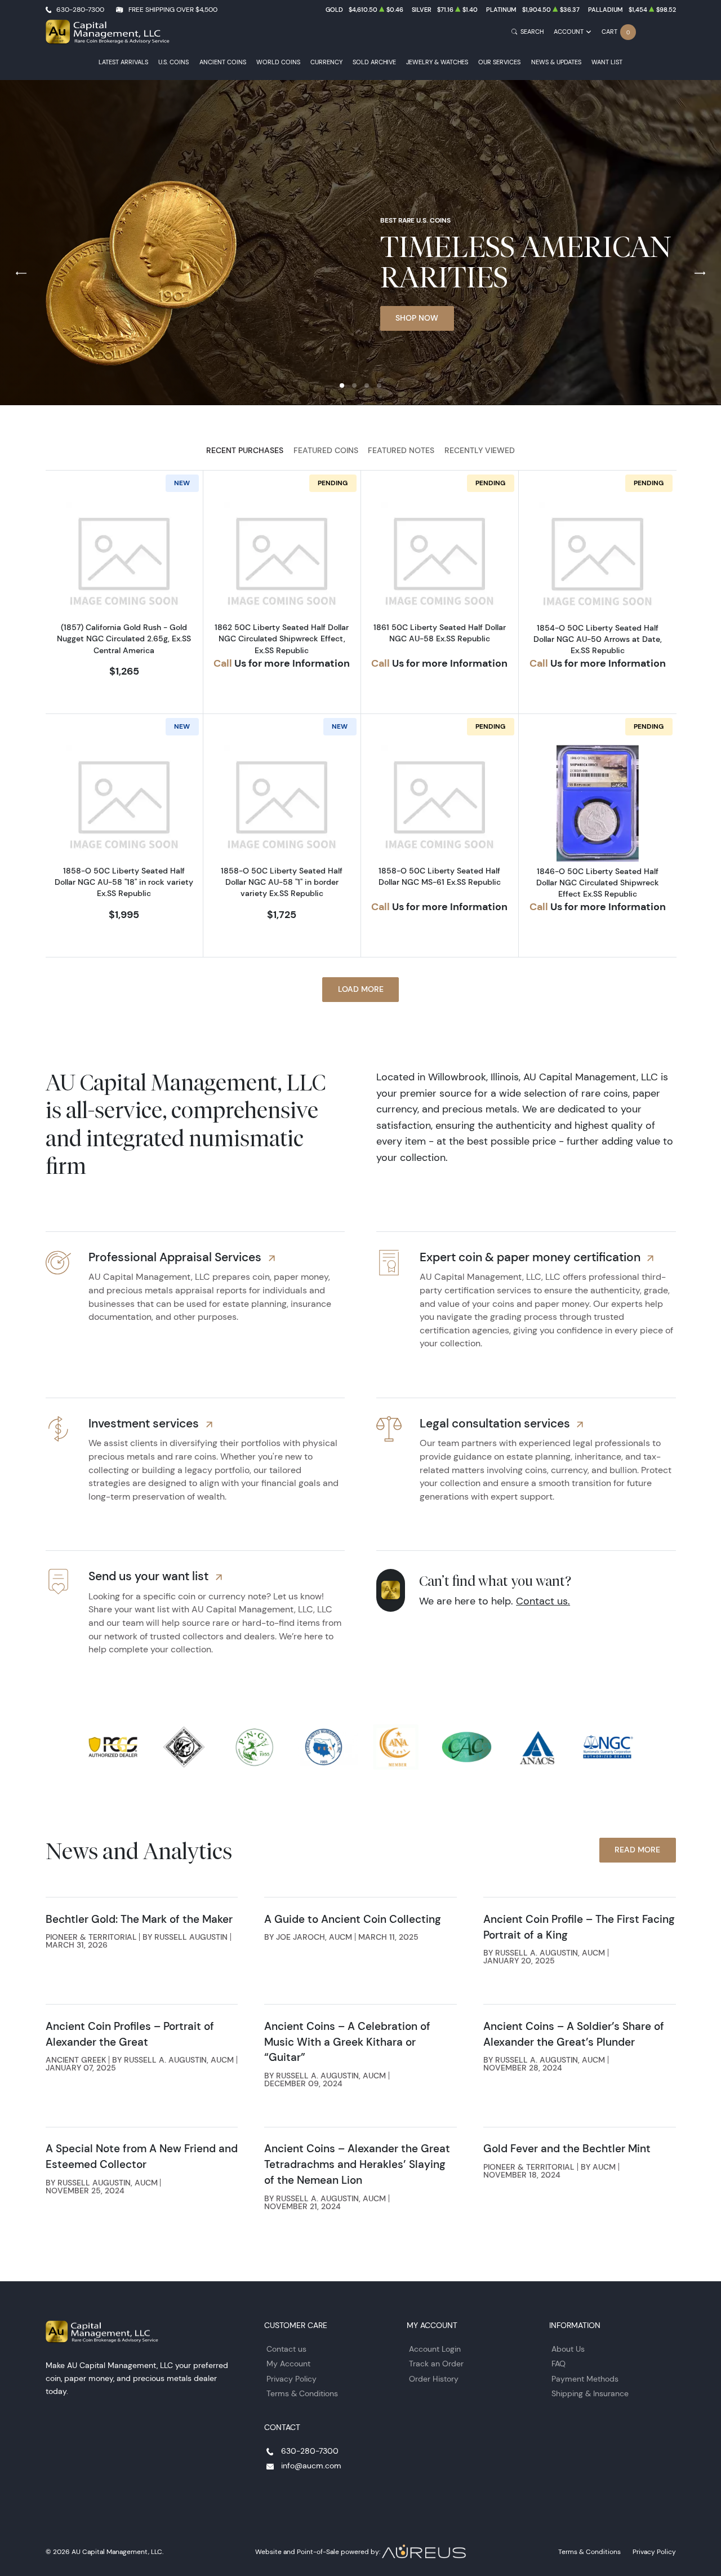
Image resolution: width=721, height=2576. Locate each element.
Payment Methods (585, 2379)
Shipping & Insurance (590, 2393)
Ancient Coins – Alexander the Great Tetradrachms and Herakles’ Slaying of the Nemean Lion (357, 2164)
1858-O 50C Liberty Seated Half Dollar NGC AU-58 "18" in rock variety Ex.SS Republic (124, 882)
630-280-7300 (80, 9)
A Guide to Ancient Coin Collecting (353, 1919)
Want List (607, 62)
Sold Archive (374, 62)
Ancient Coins (223, 62)
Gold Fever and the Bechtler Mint (567, 2148)
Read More (637, 1850)
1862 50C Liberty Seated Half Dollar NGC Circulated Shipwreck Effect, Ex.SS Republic (282, 639)
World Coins (278, 62)
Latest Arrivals (123, 62)
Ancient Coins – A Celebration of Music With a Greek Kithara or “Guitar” (347, 2042)
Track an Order (436, 2364)
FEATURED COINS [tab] (326, 450)
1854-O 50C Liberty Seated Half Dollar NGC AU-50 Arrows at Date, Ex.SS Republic (598, 639)
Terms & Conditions (302, 2393)
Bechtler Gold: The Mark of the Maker (139, 1919)
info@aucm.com (311, 2466)
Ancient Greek (76, 2060)
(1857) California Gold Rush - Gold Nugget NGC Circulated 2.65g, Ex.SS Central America (124, 639)
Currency (326, 62)
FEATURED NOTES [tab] (401, 450)
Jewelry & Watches (437, 62)
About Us (568, 2349)
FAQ (558, 2364)
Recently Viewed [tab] (480, 450)
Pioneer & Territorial (91, 1937)
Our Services (499, 62)
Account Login (435, 2349)
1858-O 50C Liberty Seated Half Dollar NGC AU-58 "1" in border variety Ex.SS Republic (282, 882)
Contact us (286, 2349)
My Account (288, 2364)
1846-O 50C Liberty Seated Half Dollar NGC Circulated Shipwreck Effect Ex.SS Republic (598, 883)
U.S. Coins (173, 62)
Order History (434, 2379)
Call (223, 663)
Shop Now (417, 318)
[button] (342, 385)
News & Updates (556, 62)
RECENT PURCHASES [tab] (245, 450)
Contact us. (543, 1601)
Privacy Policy (291, 2379)
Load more (361, 989)
